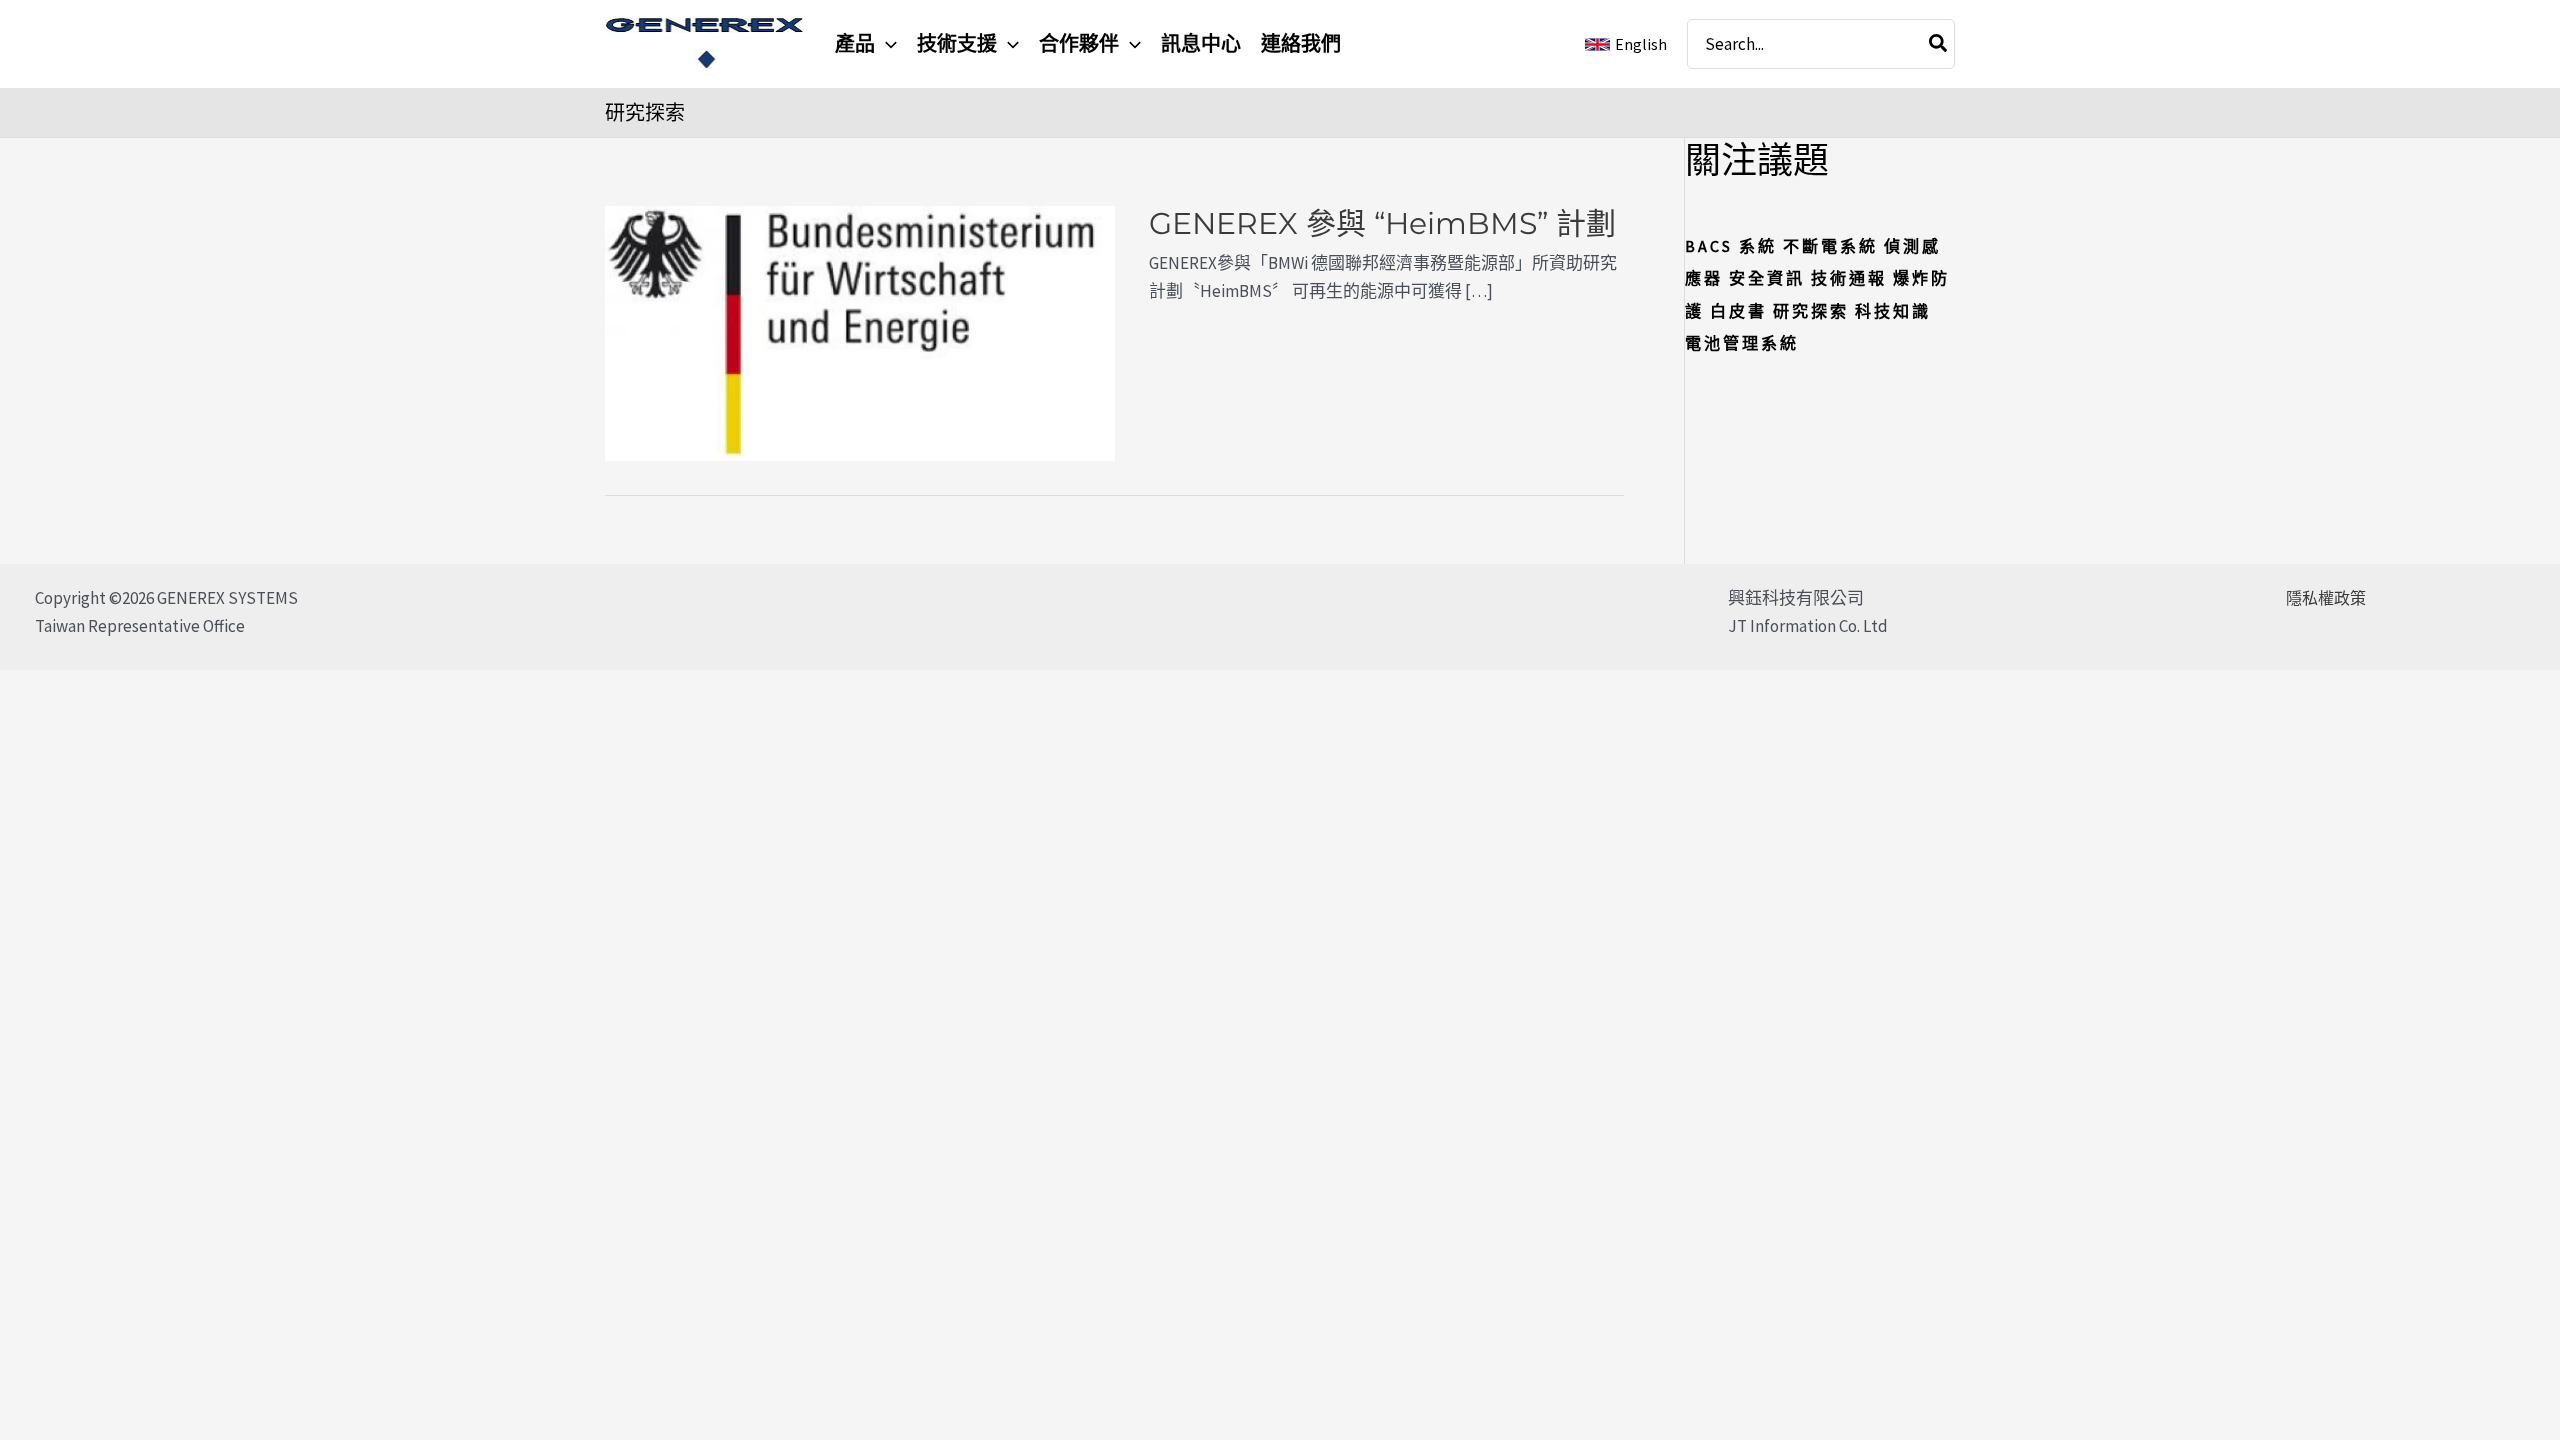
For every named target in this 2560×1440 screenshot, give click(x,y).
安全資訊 (1767, 278)
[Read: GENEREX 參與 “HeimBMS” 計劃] (860, 332)
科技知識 (1893, 311)
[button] (886, 44)
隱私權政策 (2326, 598)
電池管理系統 (1742, 343)
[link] (1626, 44)
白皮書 (1738, 311)
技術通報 (1849, 278)
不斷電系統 (1830, 246)
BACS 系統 (1731, 246)
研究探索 (1811, 311)
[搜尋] (1939, 44)
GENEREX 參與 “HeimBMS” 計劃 (1382, 223)
